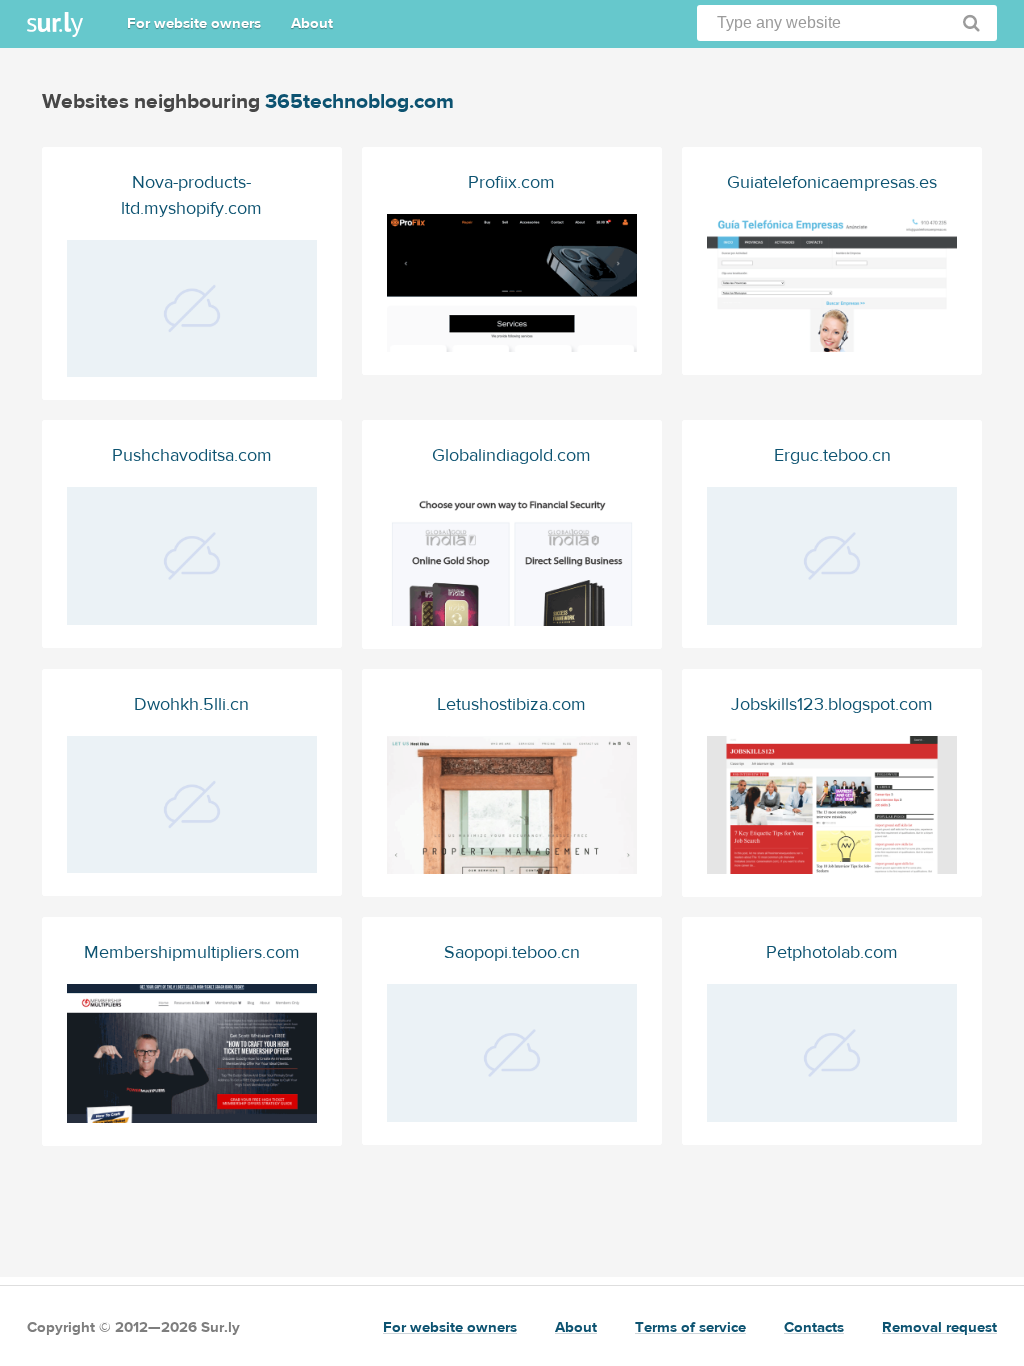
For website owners (194, 23)
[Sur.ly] (55, 24)
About (312, 23)
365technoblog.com (359, 101)
